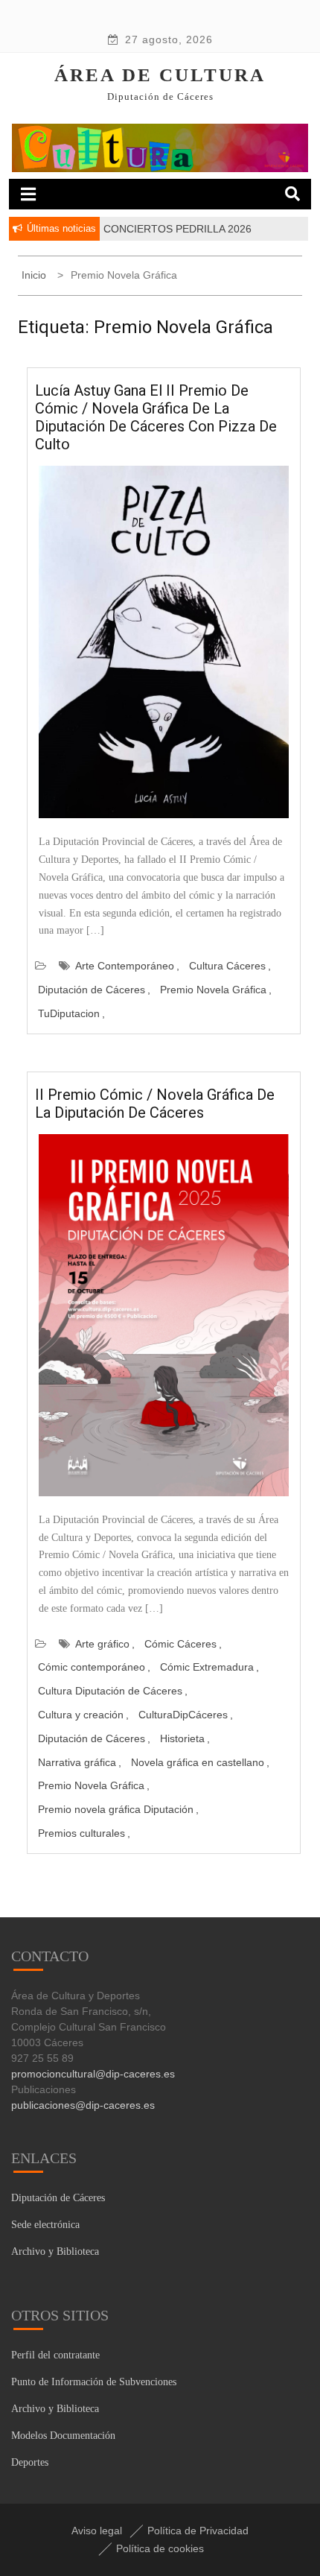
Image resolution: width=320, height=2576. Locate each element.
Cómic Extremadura (207, 1667)
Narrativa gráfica (77, 1762)
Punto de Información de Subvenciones (94, 2382)
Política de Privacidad (198, 2531)
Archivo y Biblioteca (55, 2251)
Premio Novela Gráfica (213, 990)
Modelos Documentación (63, 2436)
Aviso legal (97, 2531)
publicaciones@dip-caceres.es (83, 2105)
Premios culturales (81, 1833)
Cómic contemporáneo (92, 1667)
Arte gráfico (102, 1644)
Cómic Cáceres (180, 1644)
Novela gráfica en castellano (198, 1762)
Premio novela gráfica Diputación (116, 1809)
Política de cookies (160, 2548)
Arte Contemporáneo (125, 966)
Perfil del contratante (55, 2355)
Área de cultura (160, 75)
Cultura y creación (81, 1715)
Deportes (30, 2462)
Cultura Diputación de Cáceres (110, 1691)
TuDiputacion (69, 1013)
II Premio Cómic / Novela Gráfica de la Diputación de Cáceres (155, 1104)
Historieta (182, 1738)
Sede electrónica (45, 2225)
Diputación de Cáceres (92, 990)
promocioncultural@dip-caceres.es (93, 2074)
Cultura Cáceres (227, 966)
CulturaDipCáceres (183, 1715)
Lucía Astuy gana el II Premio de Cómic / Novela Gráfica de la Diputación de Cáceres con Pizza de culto (156, 417)
